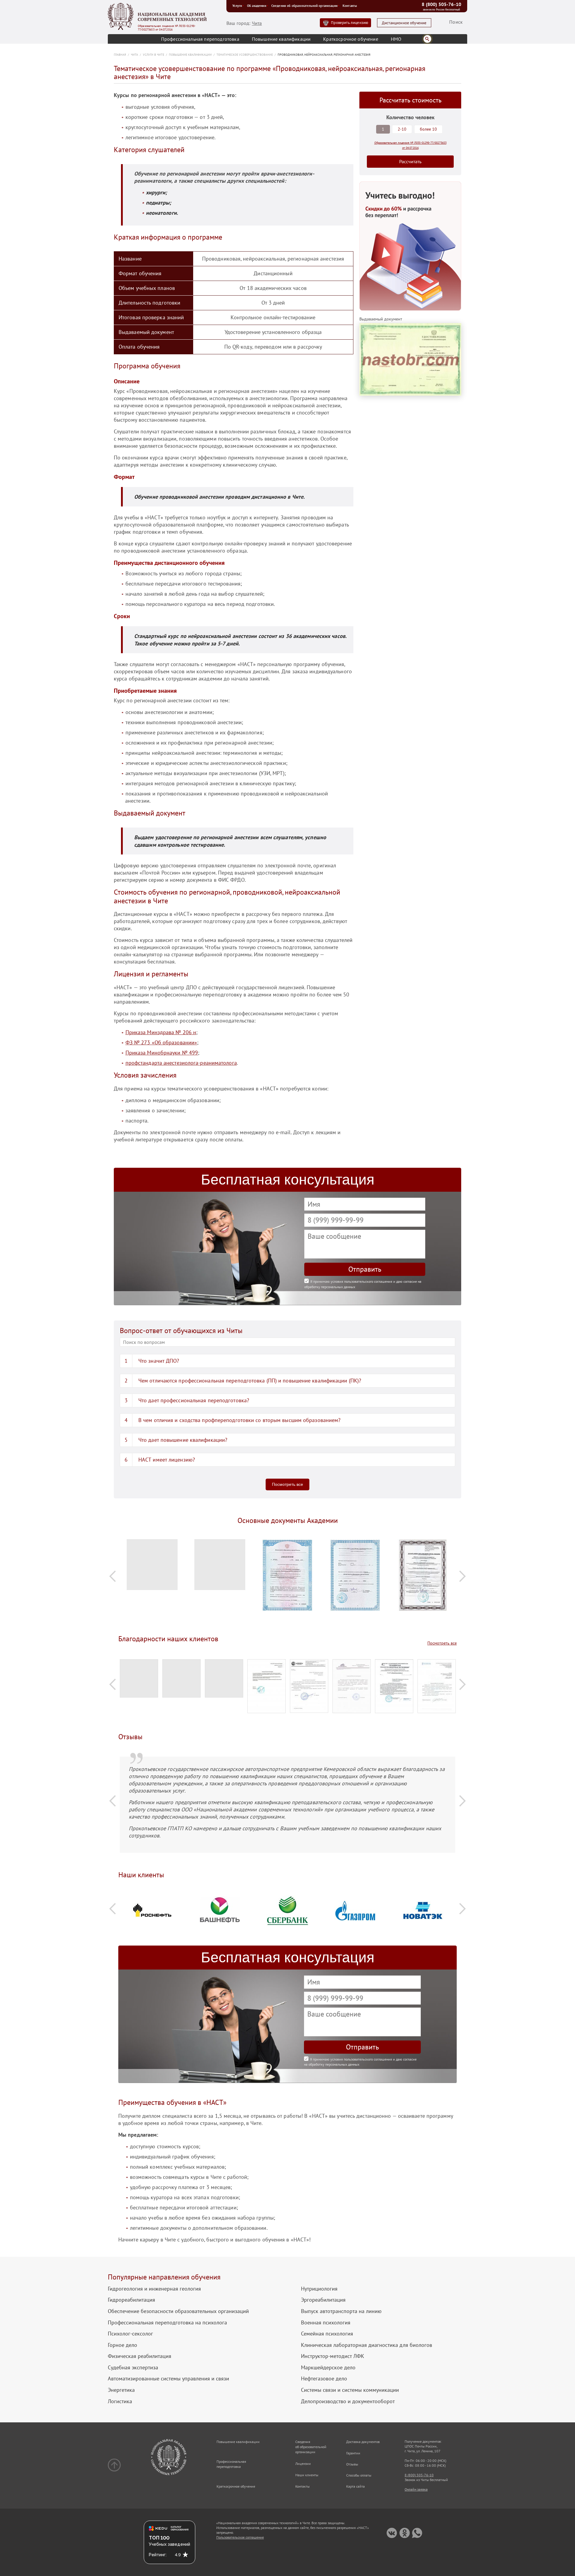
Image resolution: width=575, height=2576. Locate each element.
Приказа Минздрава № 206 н (161, 1032)
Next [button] (462, 1576)
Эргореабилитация (323, 2300)
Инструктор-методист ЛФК (333, 2356)
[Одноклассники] (404, 2533)
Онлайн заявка (416, 2489)
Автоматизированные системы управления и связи (168, 2379)
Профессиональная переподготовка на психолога (167, 2323)
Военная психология (326, 2323)
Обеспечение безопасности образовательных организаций (178, 2311)
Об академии (257, 6)
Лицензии (303, 2464)
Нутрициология (319, 2289)
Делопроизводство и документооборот (348, 2401)
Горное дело (122, 2345)
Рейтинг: (158, 2555)
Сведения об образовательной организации (304, 6)
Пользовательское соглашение (240, 2537)
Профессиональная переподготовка (200, 39)
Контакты (350, 6)
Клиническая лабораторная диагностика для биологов (367, 2345)
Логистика (120, 2401)
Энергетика (121, 2390)
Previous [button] (113, 1576)
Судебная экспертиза (133, 2368)
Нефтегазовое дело (324, 2379)
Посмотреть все (287, 1484)
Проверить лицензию (349, 23)
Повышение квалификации (281, 39)
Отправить (365, 1269)
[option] (152, 1567)
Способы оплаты (359, 2475)
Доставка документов (363, 2442)
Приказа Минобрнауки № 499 (162, 1053)
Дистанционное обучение (404, 23)
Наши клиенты (307, 2475)
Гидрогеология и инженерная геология (154, 2289)
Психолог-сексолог (130, 2334)
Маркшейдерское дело (328, 2368)
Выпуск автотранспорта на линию (341, 2311)
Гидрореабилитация (131, 2300)
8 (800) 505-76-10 (441, 4)
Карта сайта (355, 2486)
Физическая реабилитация (140, 2356)
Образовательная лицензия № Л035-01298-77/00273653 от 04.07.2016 (167, 28)
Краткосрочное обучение (351, 39)
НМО (396, 39)
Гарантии (353, 2453)
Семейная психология (327, 2334)
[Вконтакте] (392, 2533)
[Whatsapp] (417, 2533)
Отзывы (352, 2464)
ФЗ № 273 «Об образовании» (161, 1042)
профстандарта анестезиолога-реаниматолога (181, 1063)
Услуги (237, 6)
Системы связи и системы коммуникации (350, 2390)
